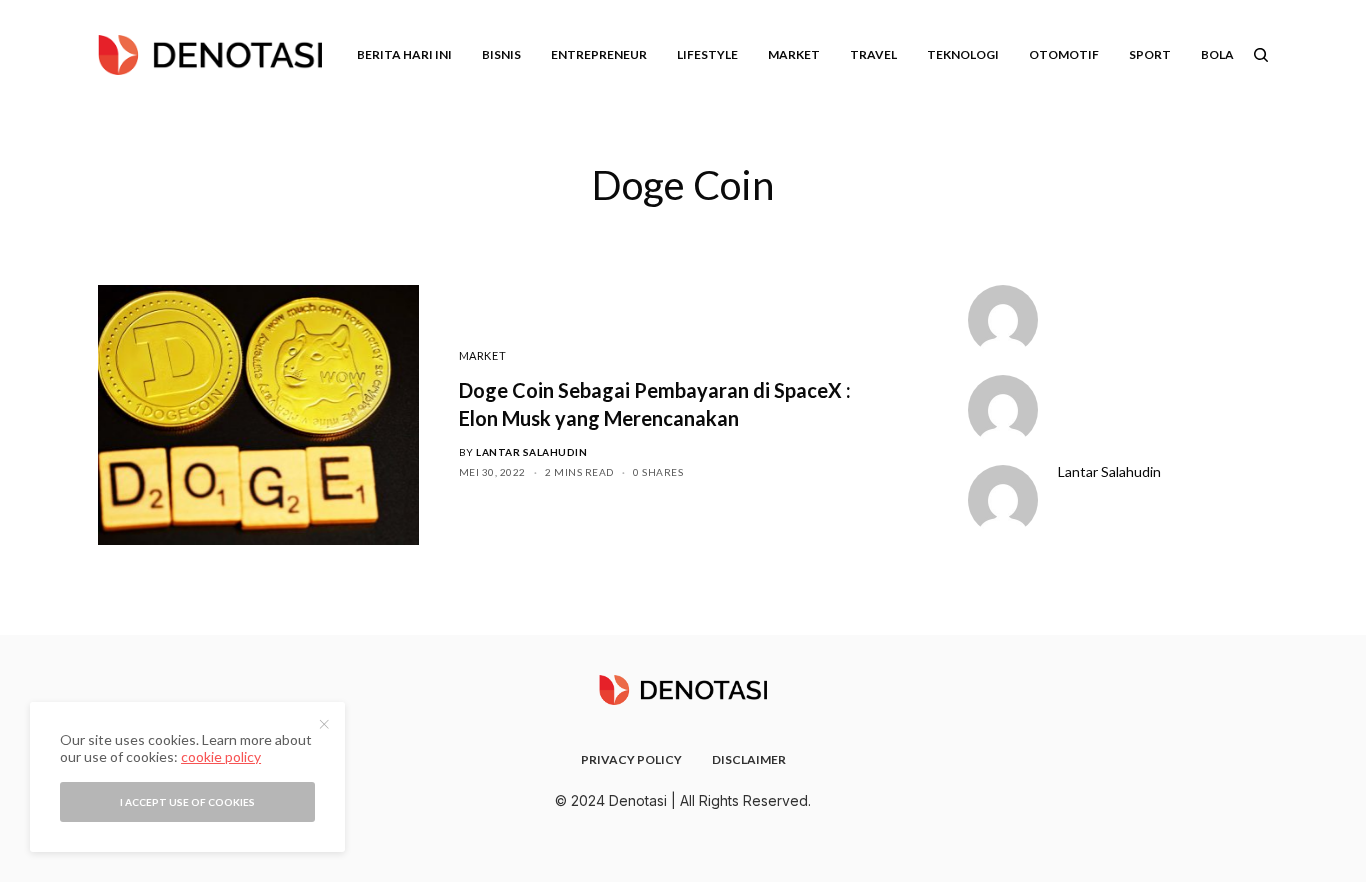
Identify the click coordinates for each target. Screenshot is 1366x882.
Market (482, 355)
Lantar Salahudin (531, 452)
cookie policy (221, 756)
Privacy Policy (631, 759)
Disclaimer (749, 759)
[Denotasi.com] (210, 55)
